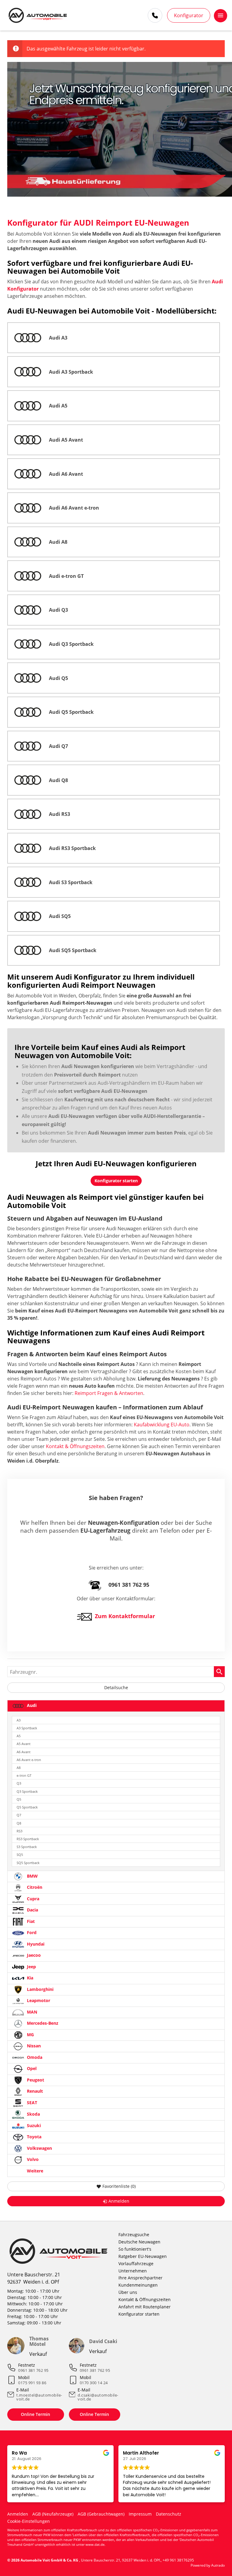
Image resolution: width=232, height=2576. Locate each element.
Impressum (140, 2514)
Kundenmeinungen (138, 2285)
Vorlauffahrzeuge (136, 2264)
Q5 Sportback (27, 1807)
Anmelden (18, 2514)
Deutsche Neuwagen (139, 2242)
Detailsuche (116, 1687)
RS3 (19, 1831)
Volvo (32, 2159)
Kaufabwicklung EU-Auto (162, 1425)
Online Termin (35, 2414)
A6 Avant (24, 1752)
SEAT (31, 2103)
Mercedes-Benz (42, 2023)
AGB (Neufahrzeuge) (53, 2514)
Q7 (19, 1815)
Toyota (34, 2137)
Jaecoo (33, 1955)
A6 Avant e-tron (29, 1760)
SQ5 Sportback (28, 1863)
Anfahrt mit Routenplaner (145, 2307)
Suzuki (33, 2125)
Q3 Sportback (27, 1791)
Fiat (30, 1921)
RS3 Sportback (28, 1839)
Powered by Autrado (208, 2565)
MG (30, 2035)
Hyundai (35, 1944)
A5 (19, 1736)
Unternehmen (133, 2271)
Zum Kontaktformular (125, 1616)
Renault (34, 2091)
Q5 (19, 1799)
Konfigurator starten (139, 2314)
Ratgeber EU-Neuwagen (143, 2256)
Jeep (31, 1967)
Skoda (33, 2114)
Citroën (34, 1887)
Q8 (19, 1823)
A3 (19, 1720)
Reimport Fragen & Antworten (109, 1393)
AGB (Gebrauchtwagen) (101, 2514)
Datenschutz (169, 2514)
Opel (31, 2068)
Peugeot (35, 2080)
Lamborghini (40, 1989)
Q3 (19, 1783)
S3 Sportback (27, 1847)
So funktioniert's (135, 2249)
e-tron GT (24, 1775)
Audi (31, 1706)
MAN (31, 2012)
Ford (31, 1932)
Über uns (128, 2292)
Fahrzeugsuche (134, 2235)
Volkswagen (39, 2148)
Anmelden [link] (119, 2201)
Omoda (34, 2057)
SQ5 (20, 1855)
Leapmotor (38, 2000)
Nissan (33, 2046)
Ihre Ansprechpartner (140, 2278)
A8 (19, 1768)
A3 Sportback (27, 1728)
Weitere (34, 2171)
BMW (32, 1876)
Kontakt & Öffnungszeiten (75, 1446)
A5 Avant (24, 1744)
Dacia (32, 1910)
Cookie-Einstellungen (29, 2521)
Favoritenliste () (119, 2186)
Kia (29, 1978)
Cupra (32, 1899)
